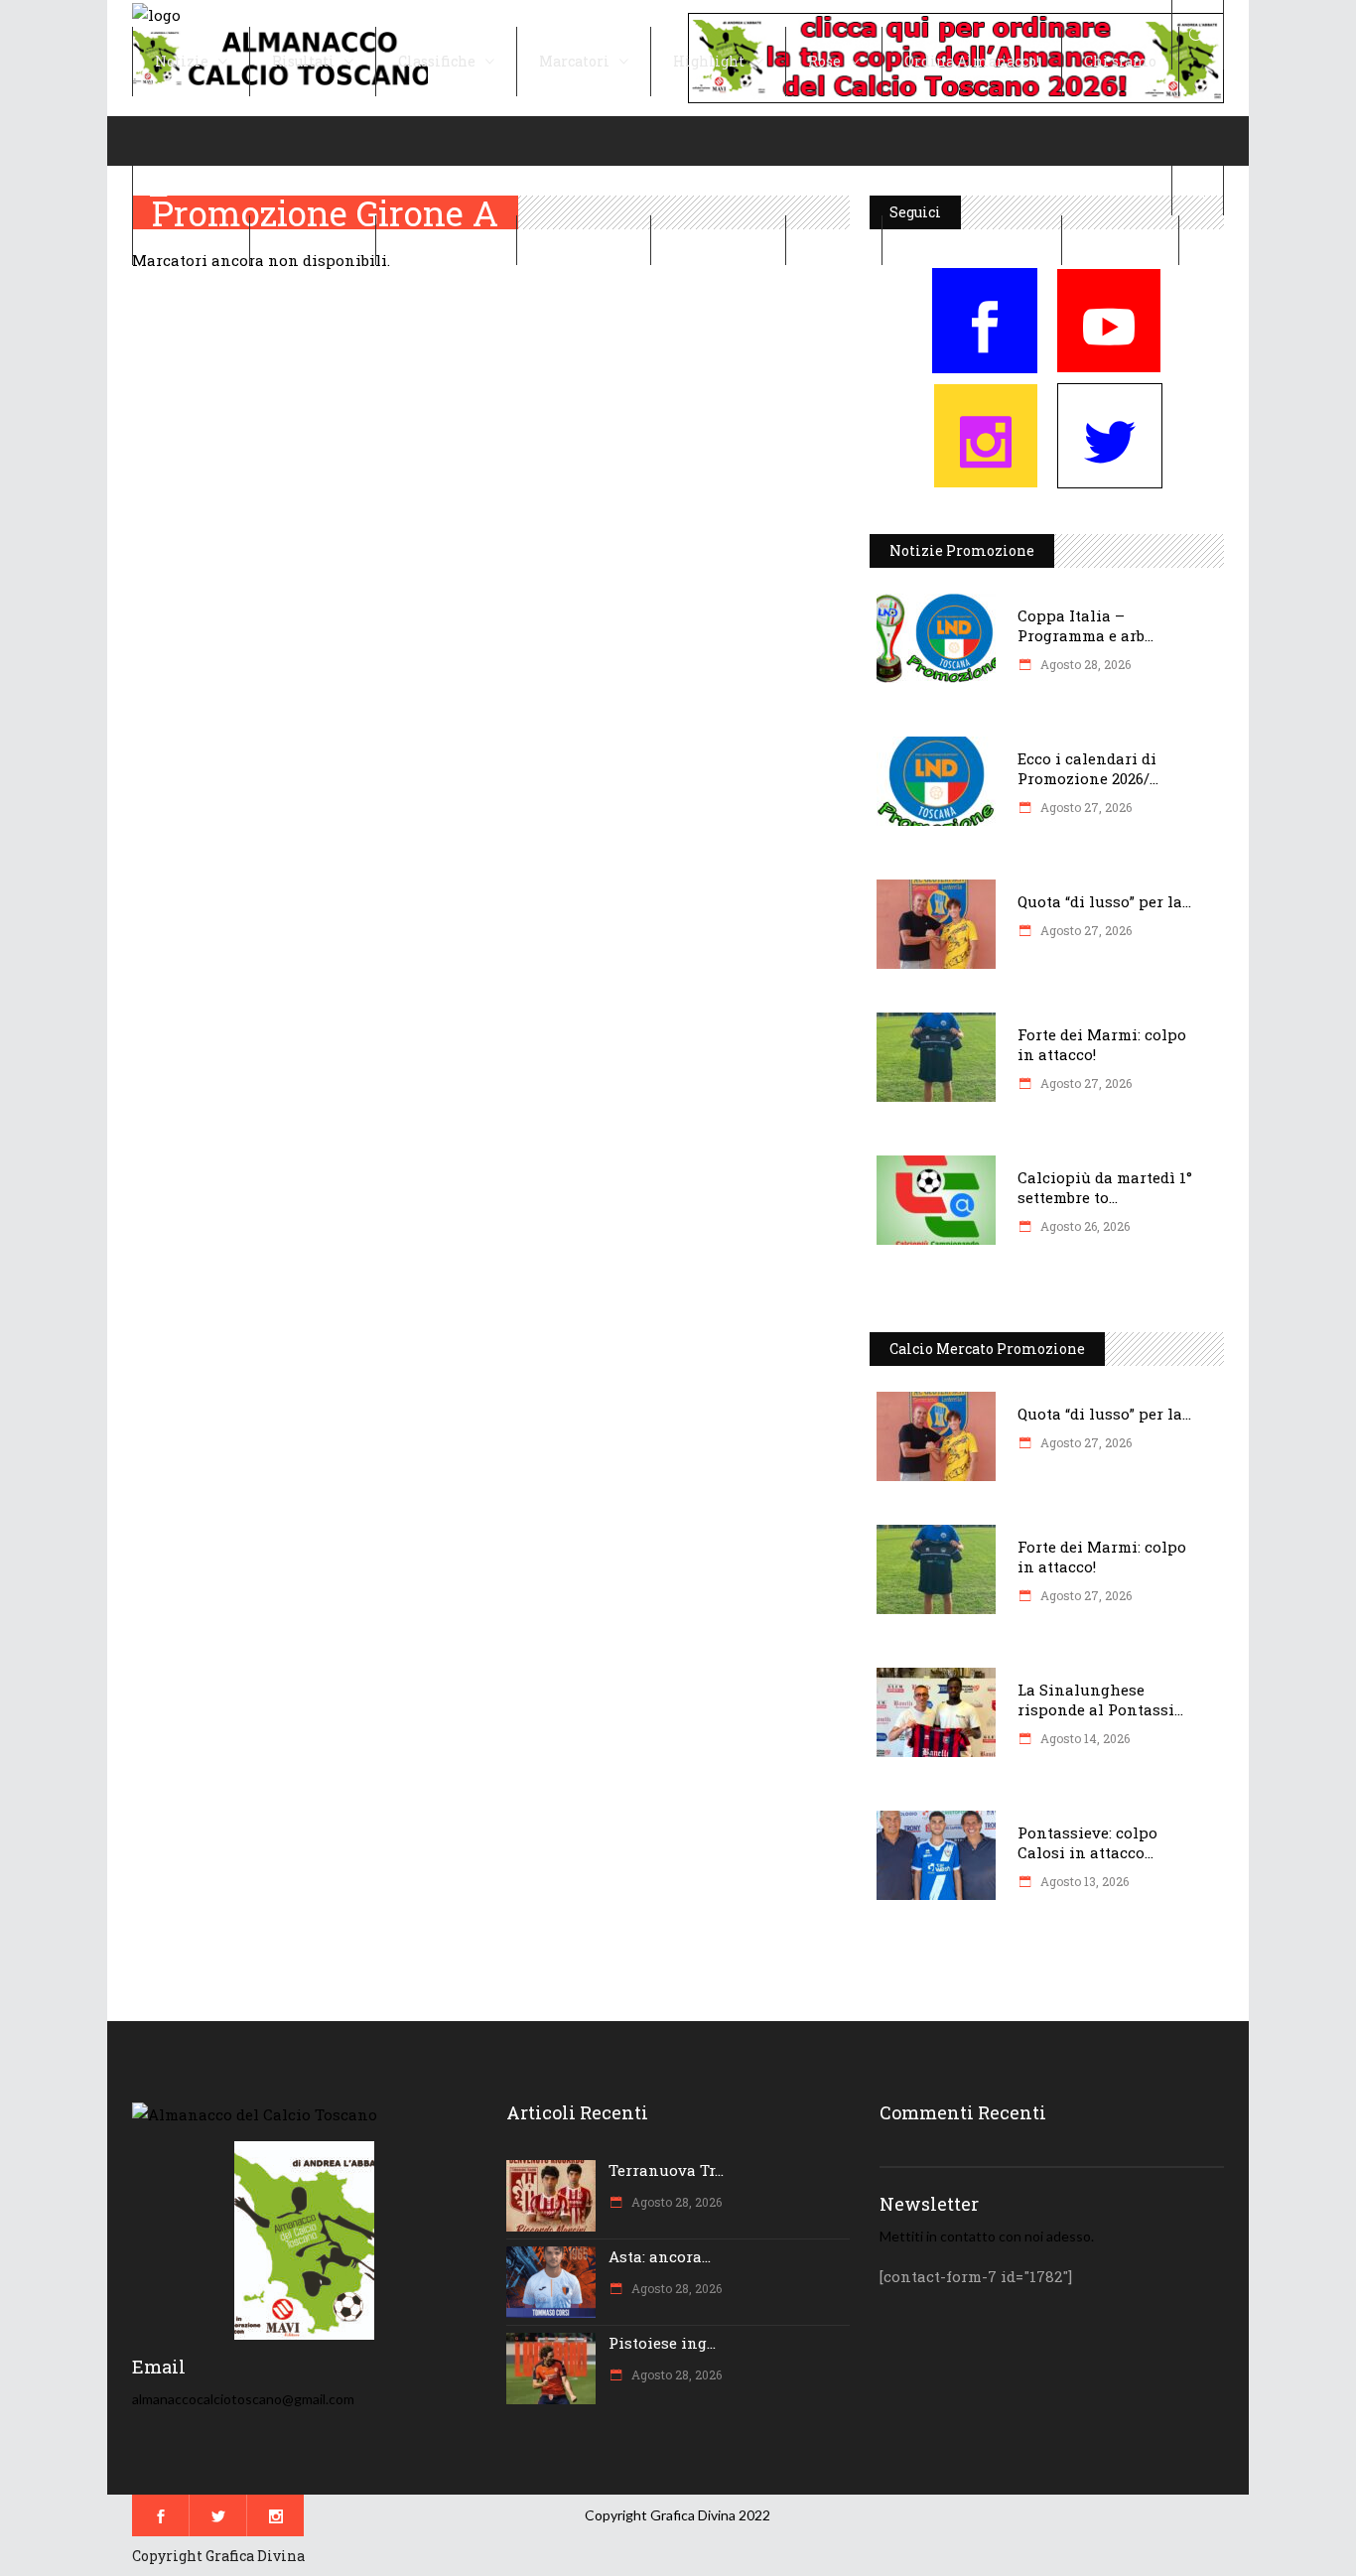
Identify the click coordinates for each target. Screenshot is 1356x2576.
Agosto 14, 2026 (1084, 1738)
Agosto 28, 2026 (1084, 664)
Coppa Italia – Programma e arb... (1085, 625)
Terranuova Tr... (666, 2170)
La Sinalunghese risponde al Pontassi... (1100, 1699)
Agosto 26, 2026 (1084, 1226)
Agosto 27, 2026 (1085, 807)
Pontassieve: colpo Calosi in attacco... (1087, 1842)
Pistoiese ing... (662, 2343)
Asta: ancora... (660, 2256)
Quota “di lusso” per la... (1104, 901)
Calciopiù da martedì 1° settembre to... (1105, 1187)
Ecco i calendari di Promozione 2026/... (1088, 768)
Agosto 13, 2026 (1083, 1881)
